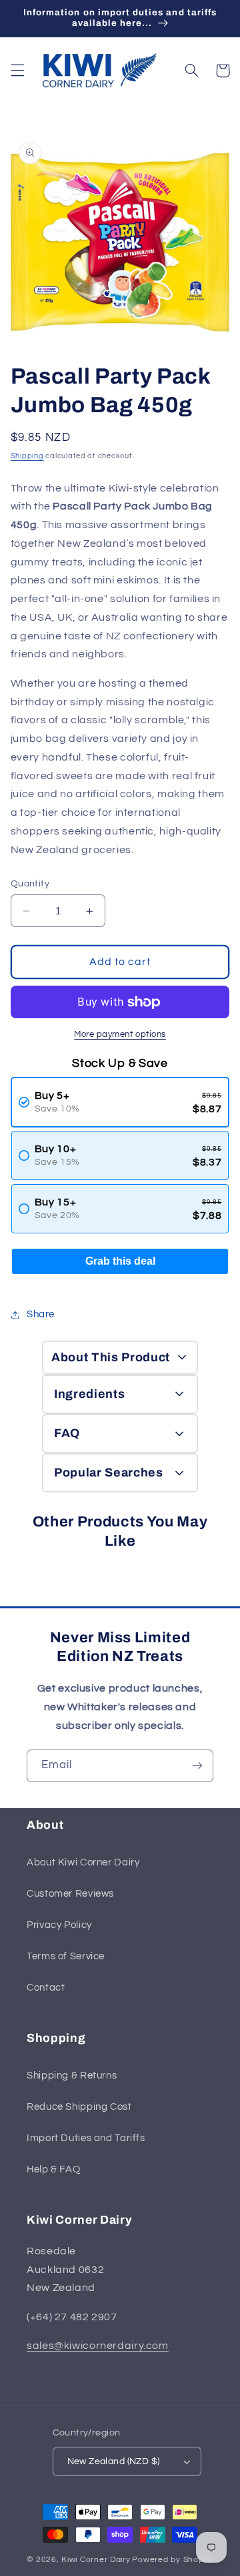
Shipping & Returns (72, 2076)
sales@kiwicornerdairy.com (98, 2346)
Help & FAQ (53, 2169)
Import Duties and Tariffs (86, 2138)
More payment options (120, 1035)
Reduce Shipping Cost (79, 2107)
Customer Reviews (70, 1894)
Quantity (30, 884)
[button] (17, 71)
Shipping (27, 456)
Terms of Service (66, 1956)
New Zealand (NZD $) (114, 2461)
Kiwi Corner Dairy (96, 2560)
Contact (46, 1988)
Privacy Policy (59, 1925)
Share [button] (41, 1314)
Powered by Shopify (172, 2560)
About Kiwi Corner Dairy (83, 1862)
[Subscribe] (197, 1766)
